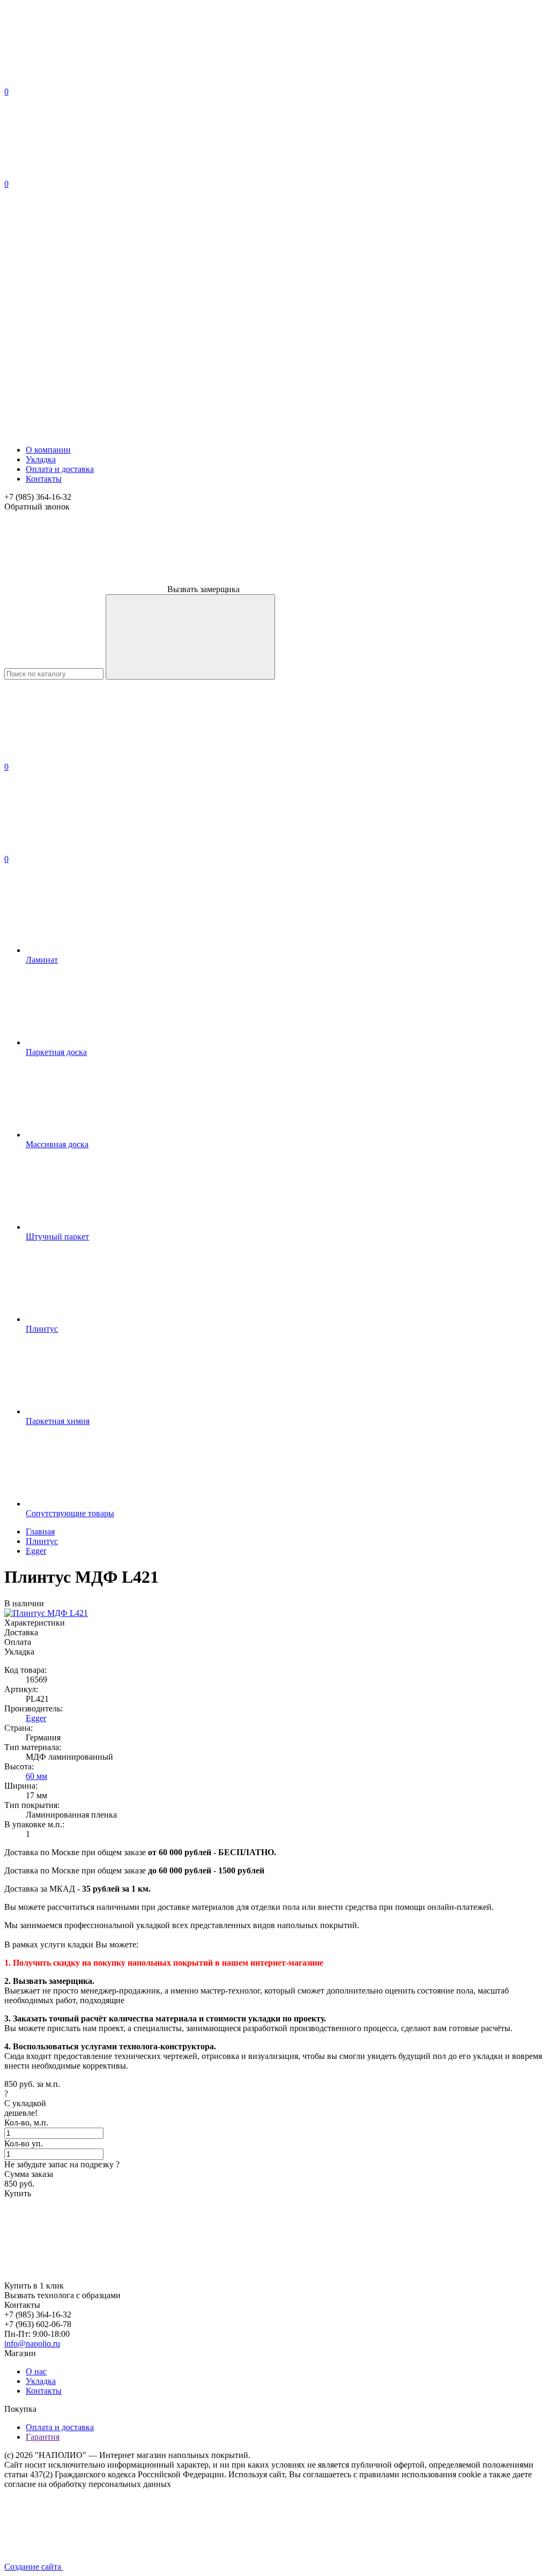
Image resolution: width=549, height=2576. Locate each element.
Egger (36, 1718)
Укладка (41, 459)
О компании (48, 450)
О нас (36, 2371)
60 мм (36, 1776)
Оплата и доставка (60, 469)
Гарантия (43, 2437)
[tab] (274, 1623)
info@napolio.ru (32, 2344)
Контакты (44, 479)
